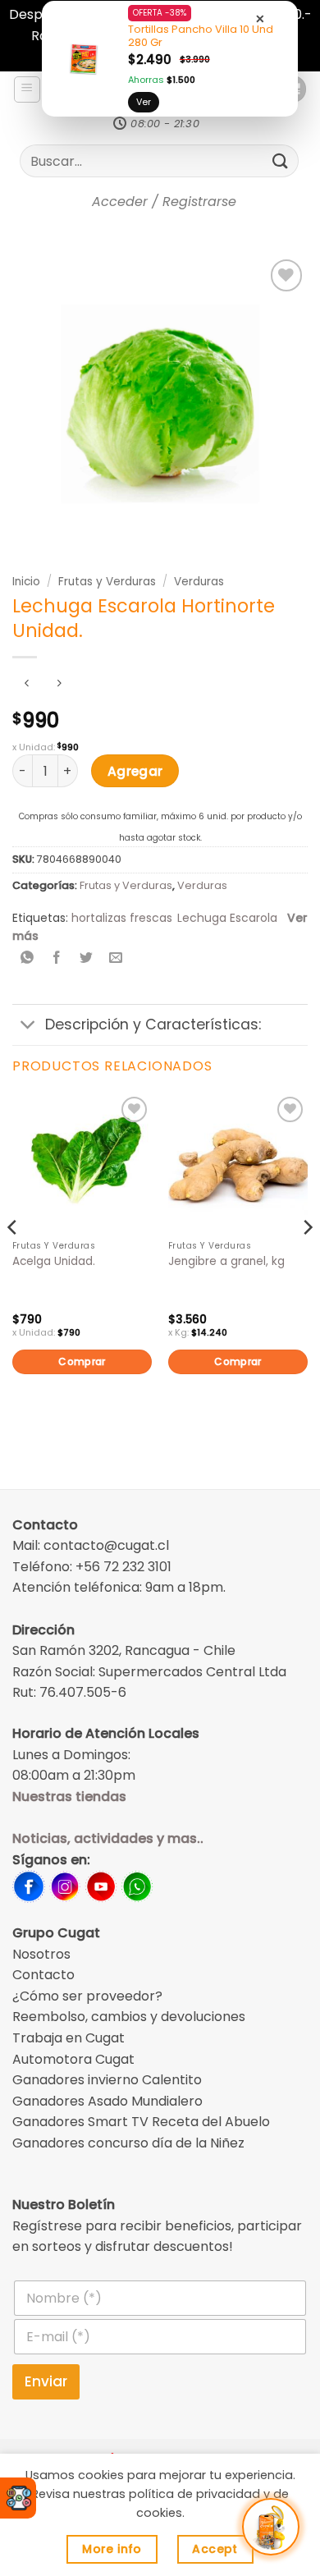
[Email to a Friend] (116, 959)
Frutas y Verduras (107, 582)
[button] (27, 89)
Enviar (46, 2381)
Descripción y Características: (153, 1024)
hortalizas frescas (122, 918)
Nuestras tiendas (69, 1797)
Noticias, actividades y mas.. (108, 1838)
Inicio (26, 582)
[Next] (307, 1260)
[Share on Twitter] (87, 959)
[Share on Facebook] (57, 959)
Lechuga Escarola (227, 918)
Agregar (135, 771)
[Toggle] (28, 1027)
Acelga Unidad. (54, 1262)
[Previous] (13, 1260)
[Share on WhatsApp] (27, 959)
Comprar (82, 1361)
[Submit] (281, 161)
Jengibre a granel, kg (226, 1262)
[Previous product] (59, 684)
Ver (144, 102)
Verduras (199, 582)
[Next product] (27, 684)
